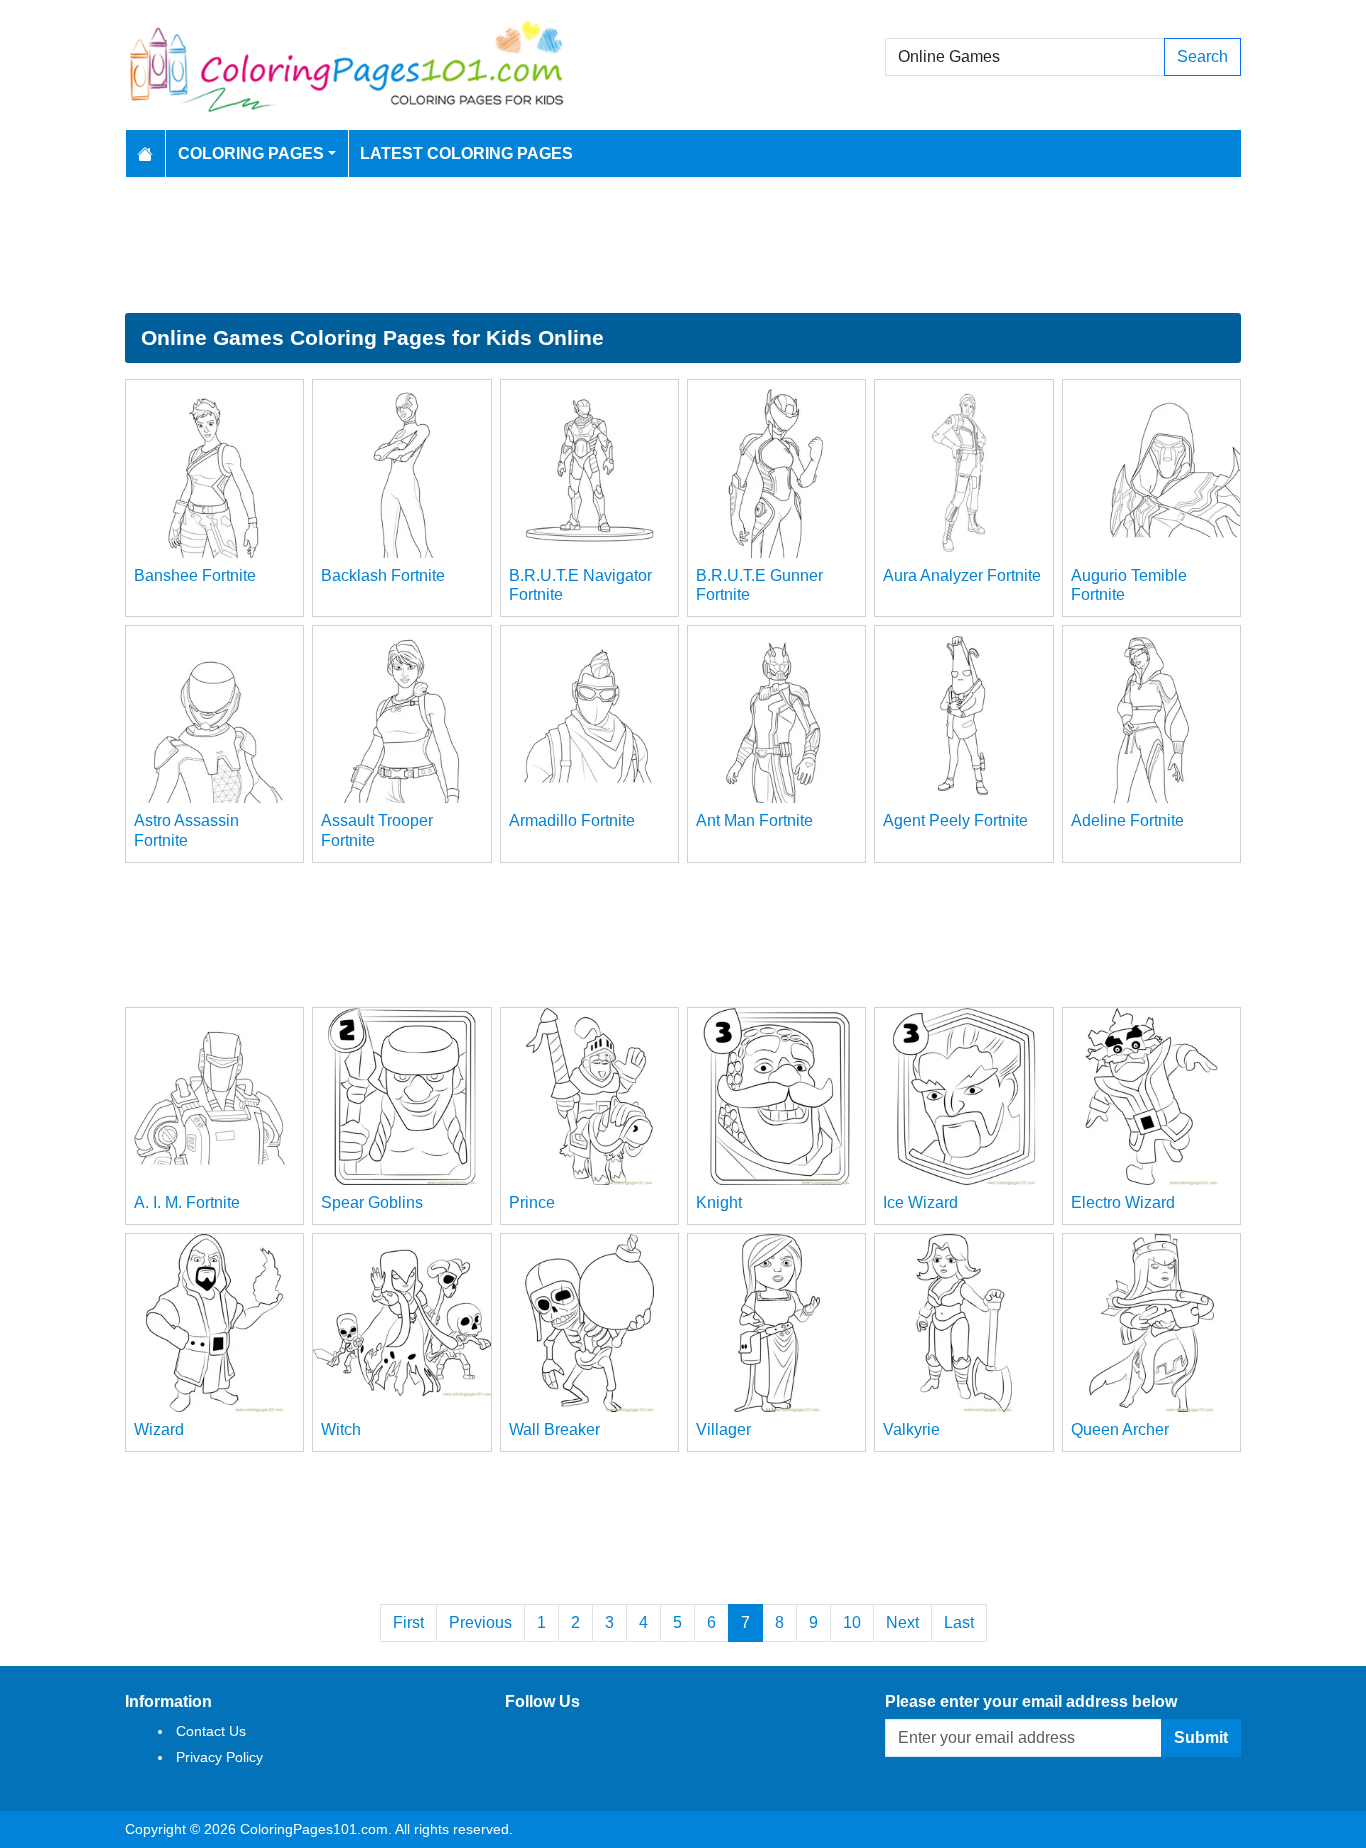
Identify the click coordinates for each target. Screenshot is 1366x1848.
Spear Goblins (372, 1202)
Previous (480, 1622)
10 (852, 1622)
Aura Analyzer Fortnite (962, 575)
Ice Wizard (920, 1202)
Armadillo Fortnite (572, 820)
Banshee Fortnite (195, 575)
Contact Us (211, 1731)
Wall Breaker (554, 1429)
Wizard (159, 1429)
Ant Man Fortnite (754, 820)
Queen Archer (1120, 1429)
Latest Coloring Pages (466, 153)
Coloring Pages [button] (251, 153)
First (408, 1622)
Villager (723, 1429)
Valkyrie (911, 1429)
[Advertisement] (683, 245)
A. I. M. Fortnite (187, 1202)
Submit (1201, 1737)
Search (1202, 56)
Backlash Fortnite (383, 575)
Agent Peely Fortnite (955, 820)
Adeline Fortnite (1127, 820)
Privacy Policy (219, 1757)
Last (959, 1622)
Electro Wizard (1123, 1202)
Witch (341, 1429)
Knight (719, 1202)
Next (902, 1622)
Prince (532, 1202)
